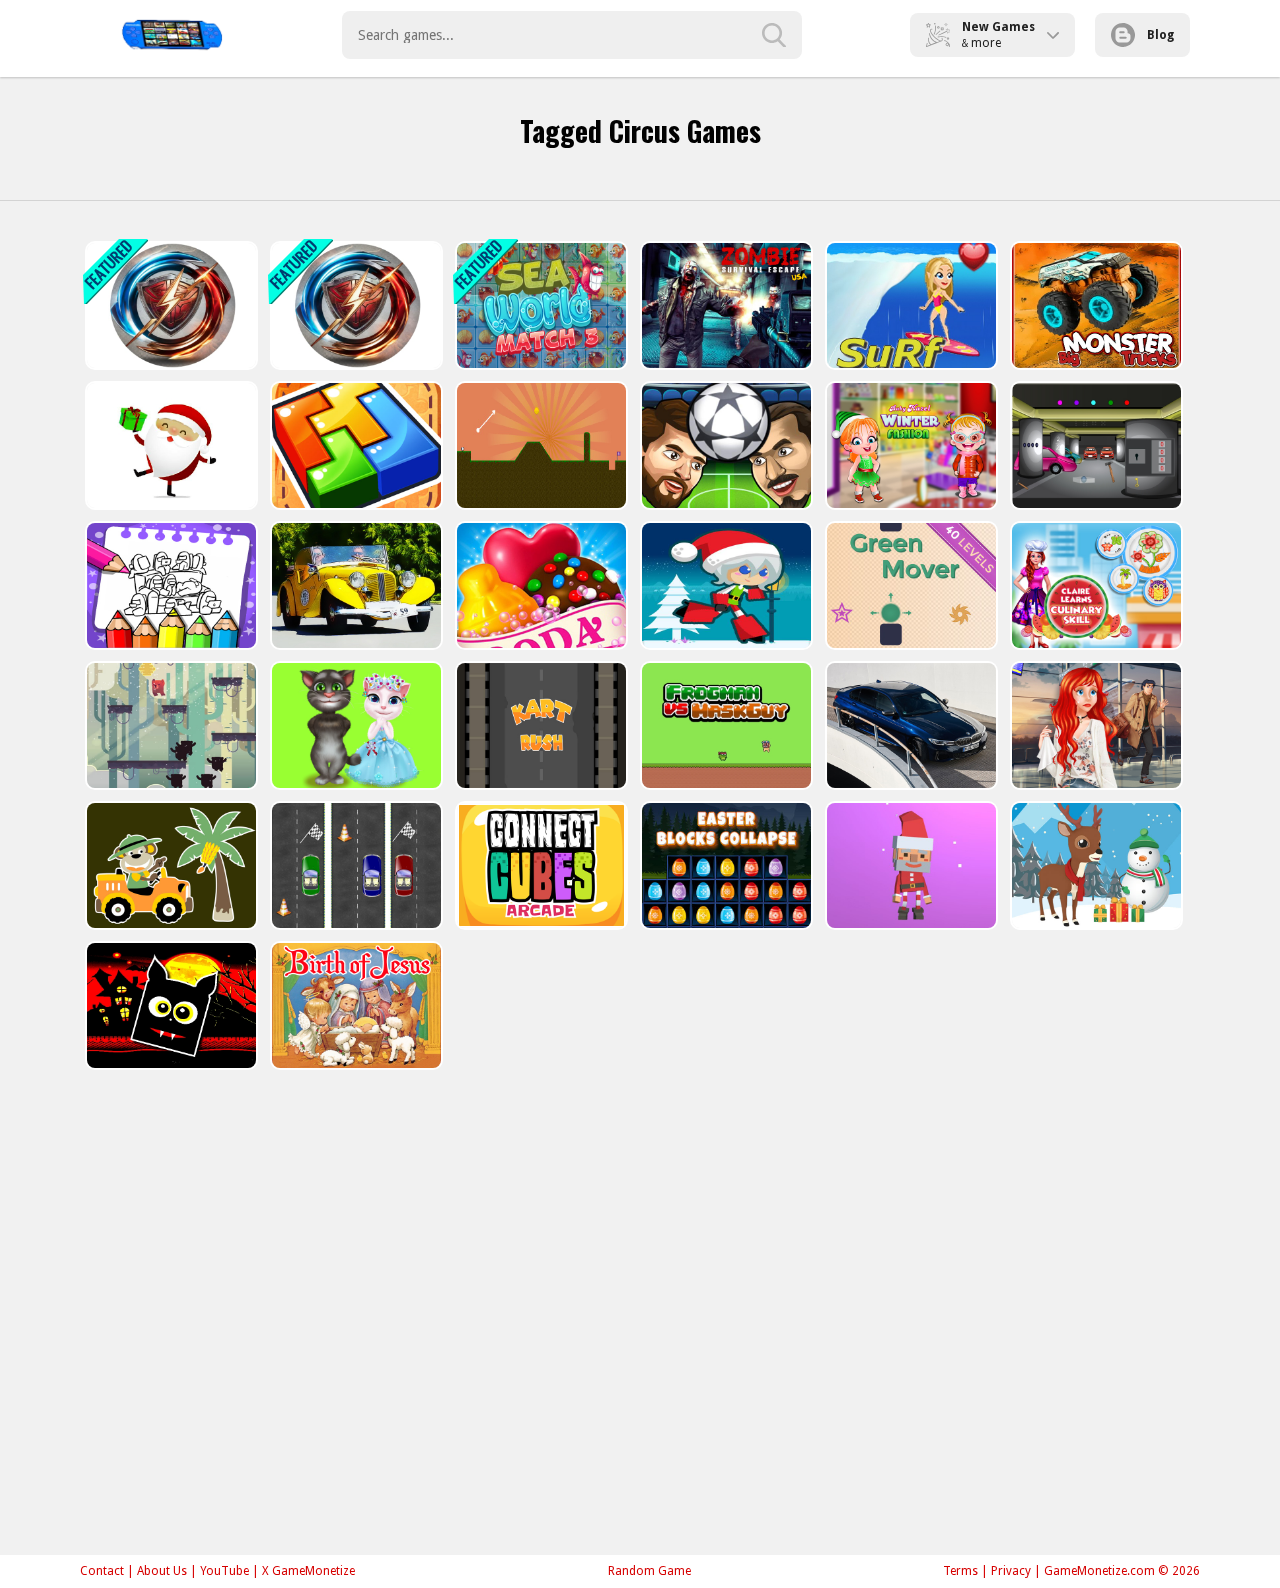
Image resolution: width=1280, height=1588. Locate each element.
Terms (960, 1571)
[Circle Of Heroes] (169, 305)
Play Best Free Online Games (171, 35)
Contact (102, 1571)
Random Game (649, 1571)
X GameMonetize (308, 1571)
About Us (162, 1571)
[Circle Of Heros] (354, 305)
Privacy (1011, 1571)
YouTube (224, 1571)
